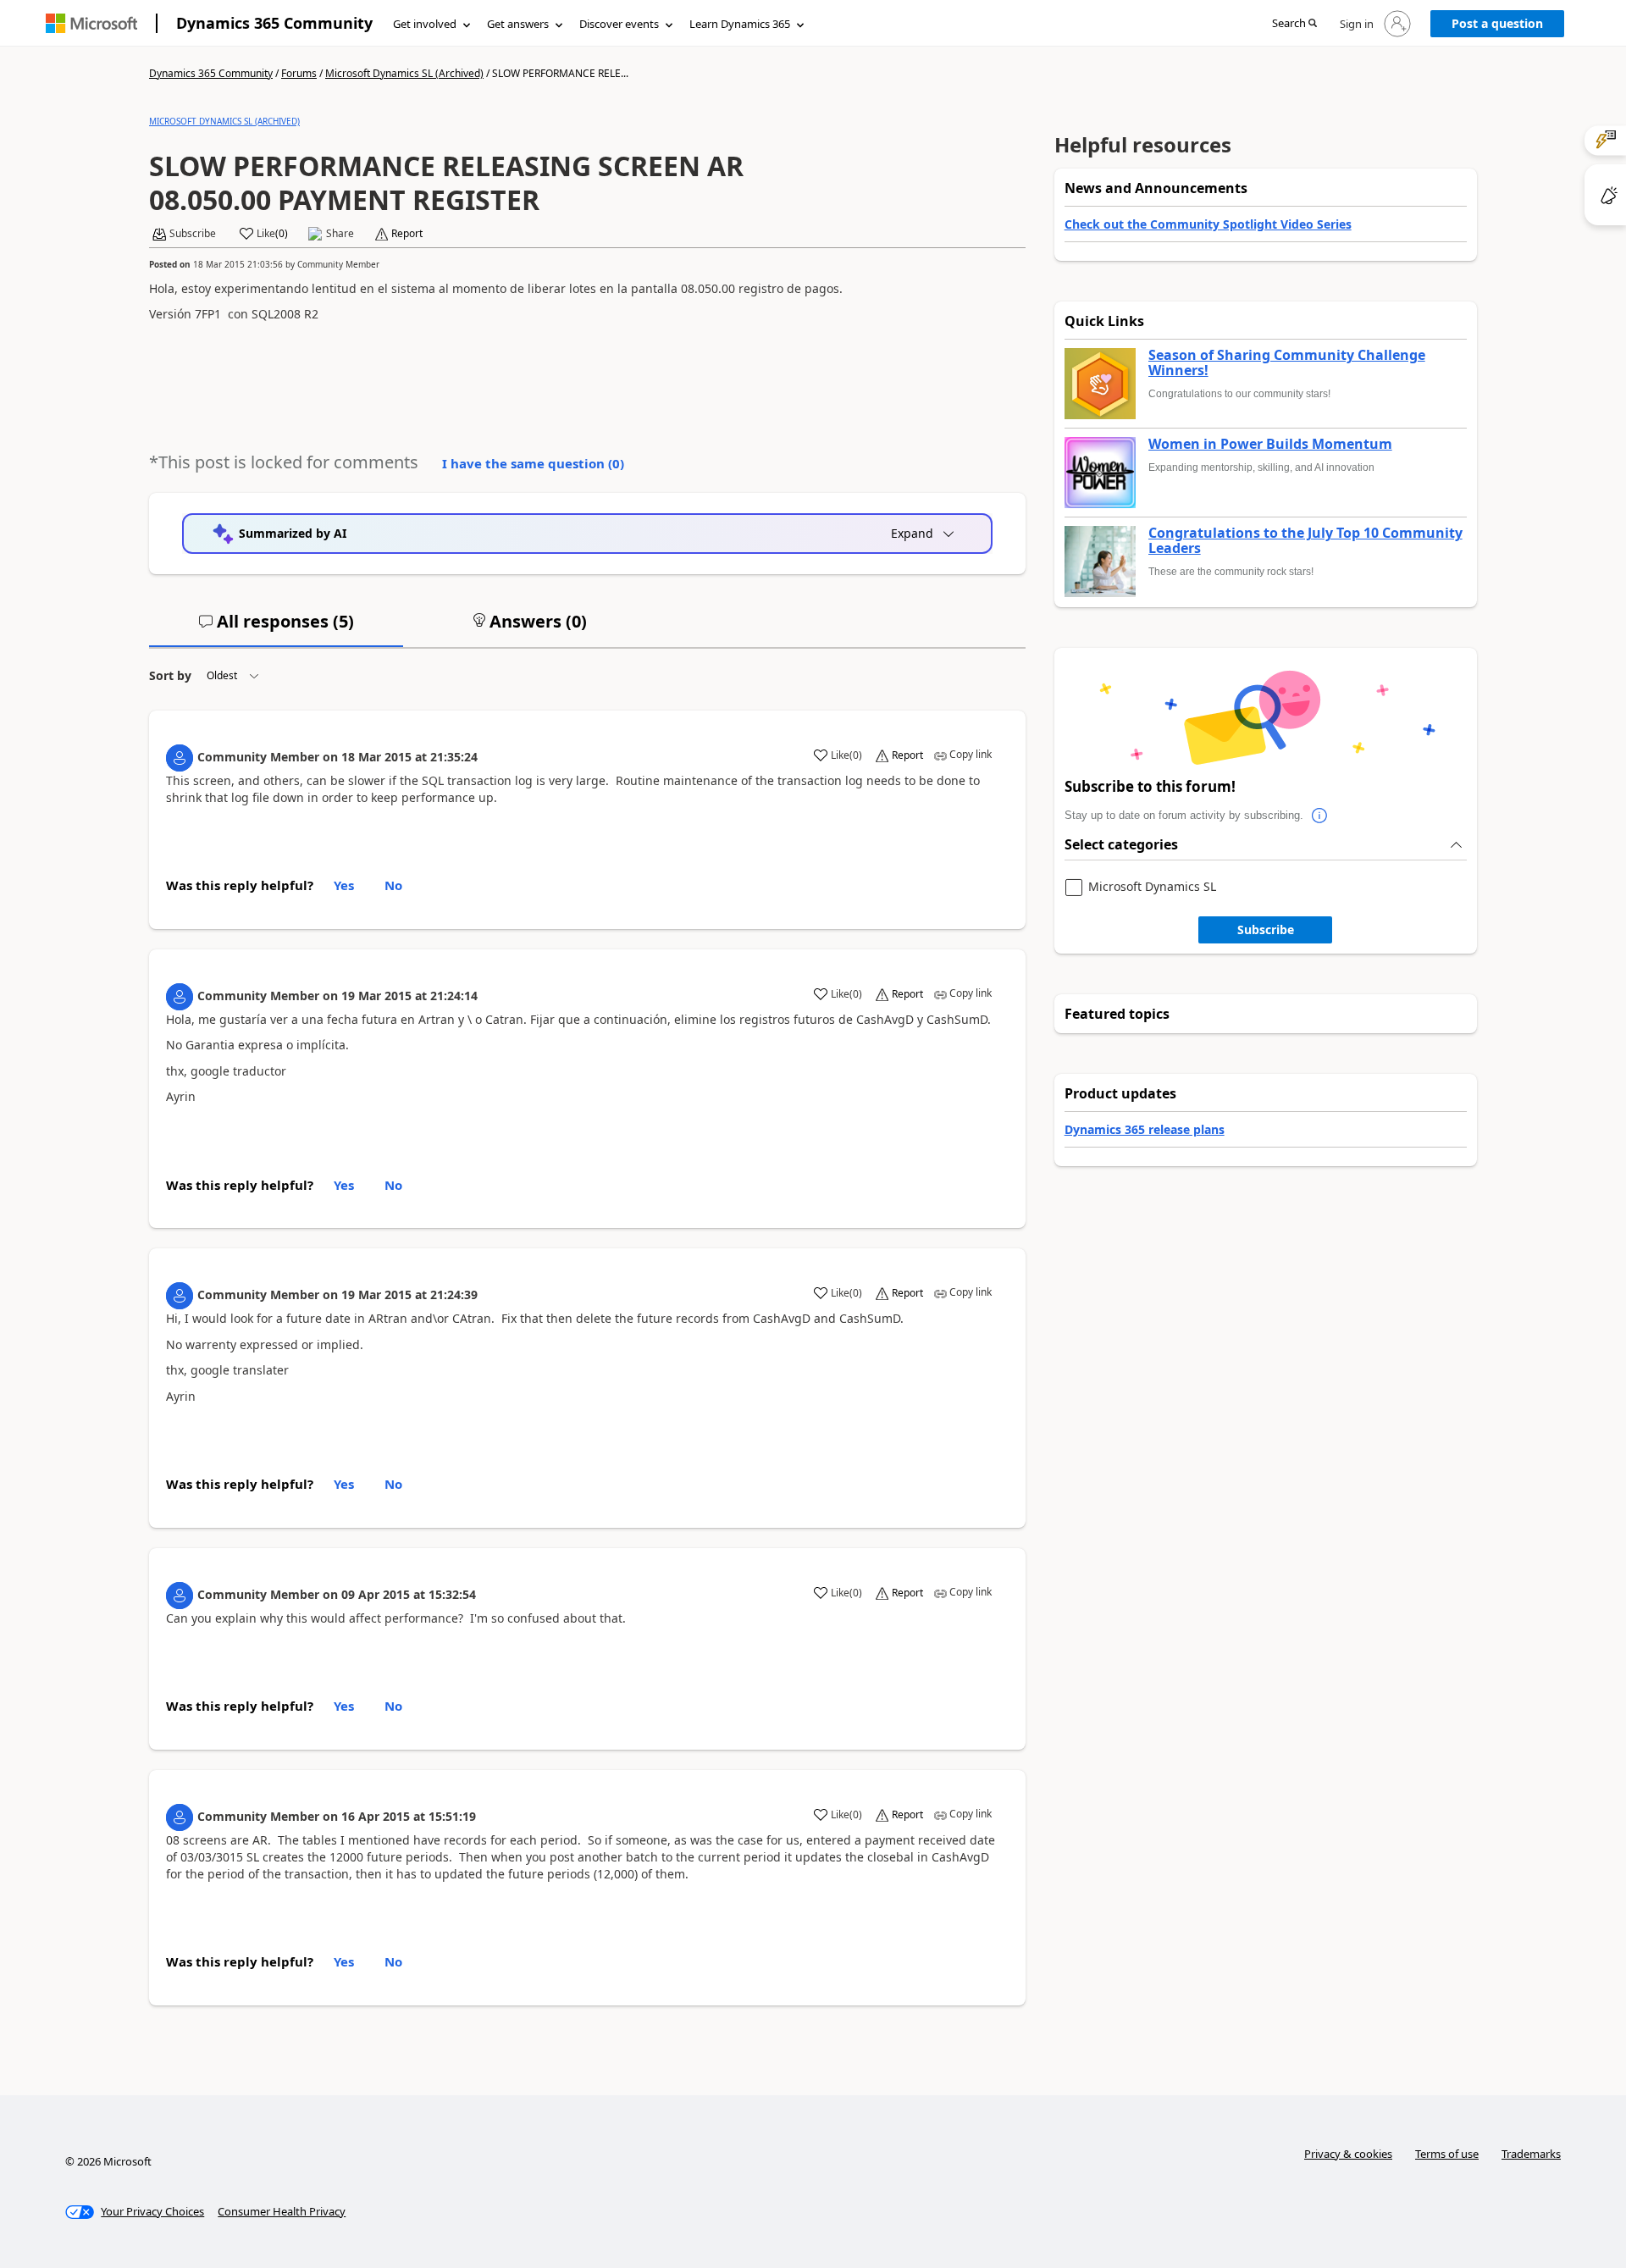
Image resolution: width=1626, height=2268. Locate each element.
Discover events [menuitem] (619, 24)
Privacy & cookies (1348, 2154)
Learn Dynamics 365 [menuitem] (740, 24)
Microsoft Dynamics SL (1152, 887)
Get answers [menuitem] (518, 24)
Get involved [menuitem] (425, 24)
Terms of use (1447, 2154)
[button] (1294, 24)
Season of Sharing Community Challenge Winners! (1287, 363)
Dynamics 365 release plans (1145, 1129)
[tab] (276, 628)
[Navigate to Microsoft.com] (91, 23)
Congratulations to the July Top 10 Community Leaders (1305, 541)
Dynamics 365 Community (274, 23)
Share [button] (340, 234)
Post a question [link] (1497, 23)
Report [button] (407, 234)
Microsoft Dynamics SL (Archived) (404, 73)
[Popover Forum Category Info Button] (1320, 816)
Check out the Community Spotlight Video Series (1208, 224)
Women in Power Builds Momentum (1270, 445)
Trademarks (1531, 2154)
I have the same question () (533, 463)
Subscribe (1266, 929)
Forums (299, 73)
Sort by (170, 675)
